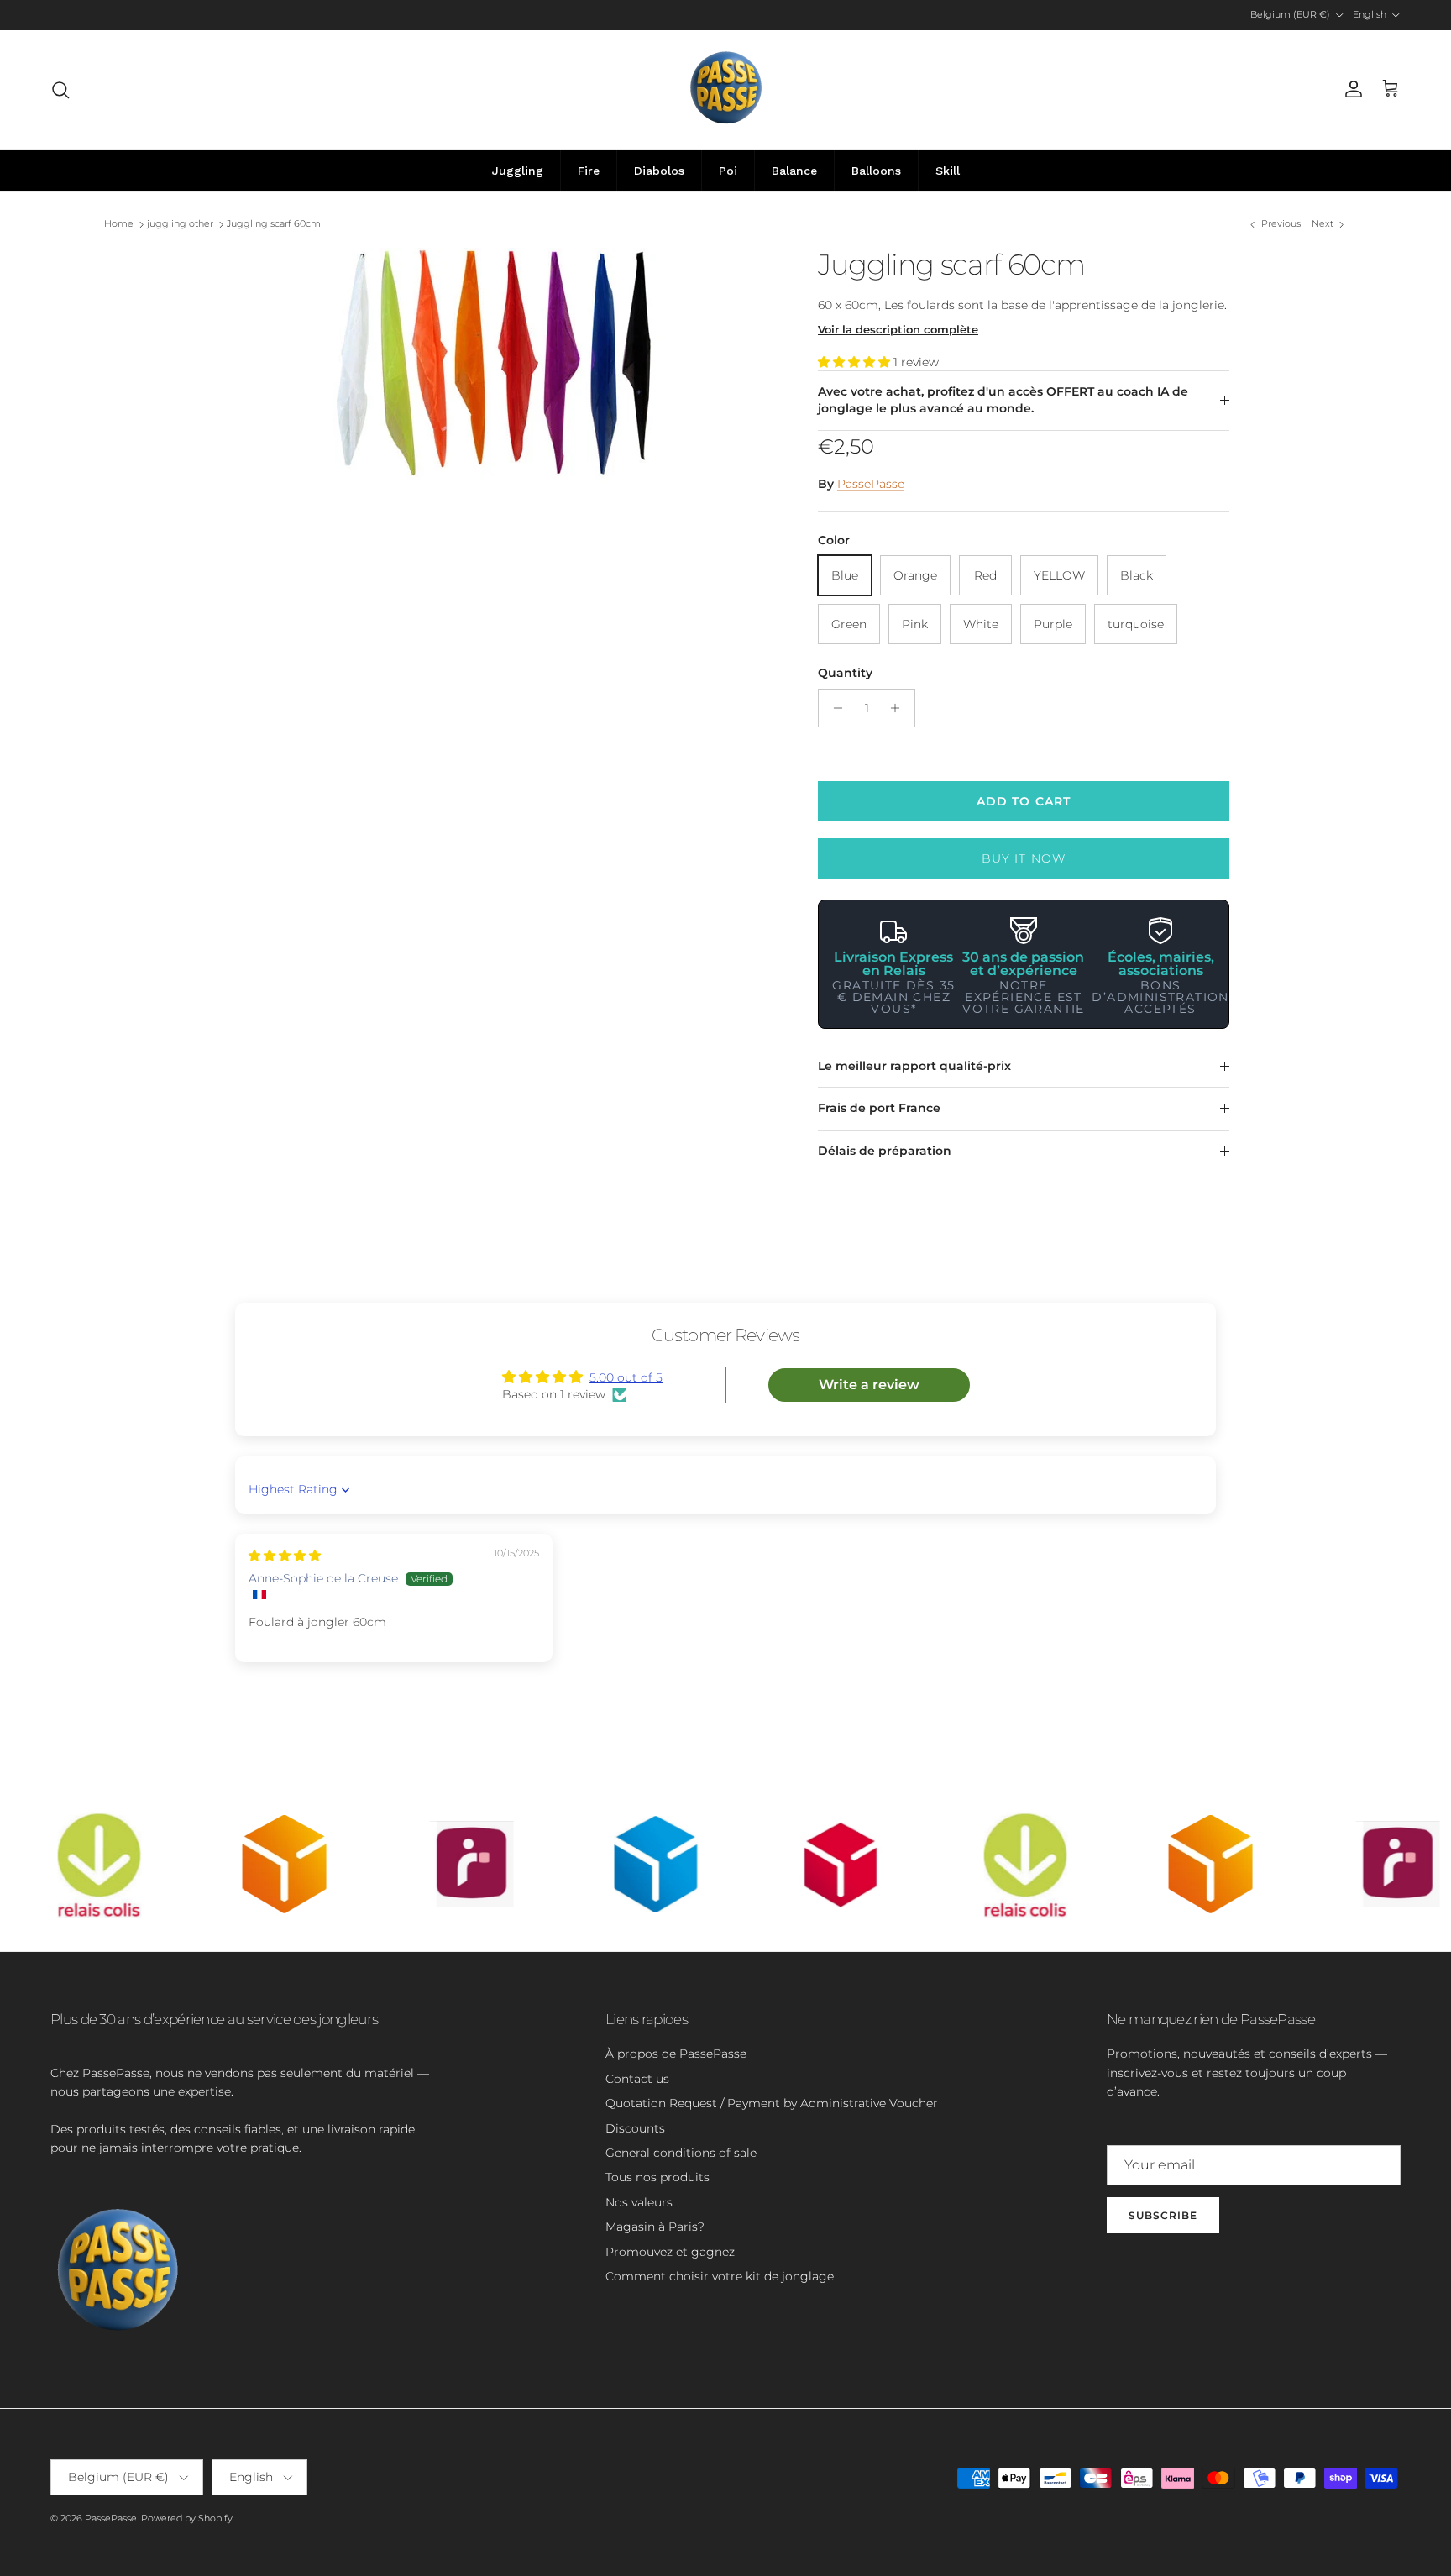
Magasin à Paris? (655, 2227)
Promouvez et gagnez (670, 2252)
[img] (285, 1556)
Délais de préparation (885, 1151)
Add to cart (1024, 801)
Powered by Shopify (187, 2518)
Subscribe (1163, 2215)
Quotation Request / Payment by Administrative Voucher (772, 2103)
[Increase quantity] (900, 708)
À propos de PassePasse (676, 2054)
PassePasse (871, 484)
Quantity (845, 673)
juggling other (180, 224)
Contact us (637, 2079)
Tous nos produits (657, 2177)
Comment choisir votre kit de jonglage (720, 2276)
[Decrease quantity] (833, 708)
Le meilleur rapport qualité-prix (914, 1066)
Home (119, 224)
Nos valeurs (639, 2202)
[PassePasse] (726, 89)
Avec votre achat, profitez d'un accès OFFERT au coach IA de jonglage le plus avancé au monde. (1003, 400)
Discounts (635, 2128)
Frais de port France (879, 1108)
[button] (856, 362)
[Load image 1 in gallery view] (501, 374)
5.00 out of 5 (626, 1377)
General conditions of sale (681, 2153)
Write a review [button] (869, 1385)
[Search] (60, 90)
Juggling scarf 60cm (274, 224)
